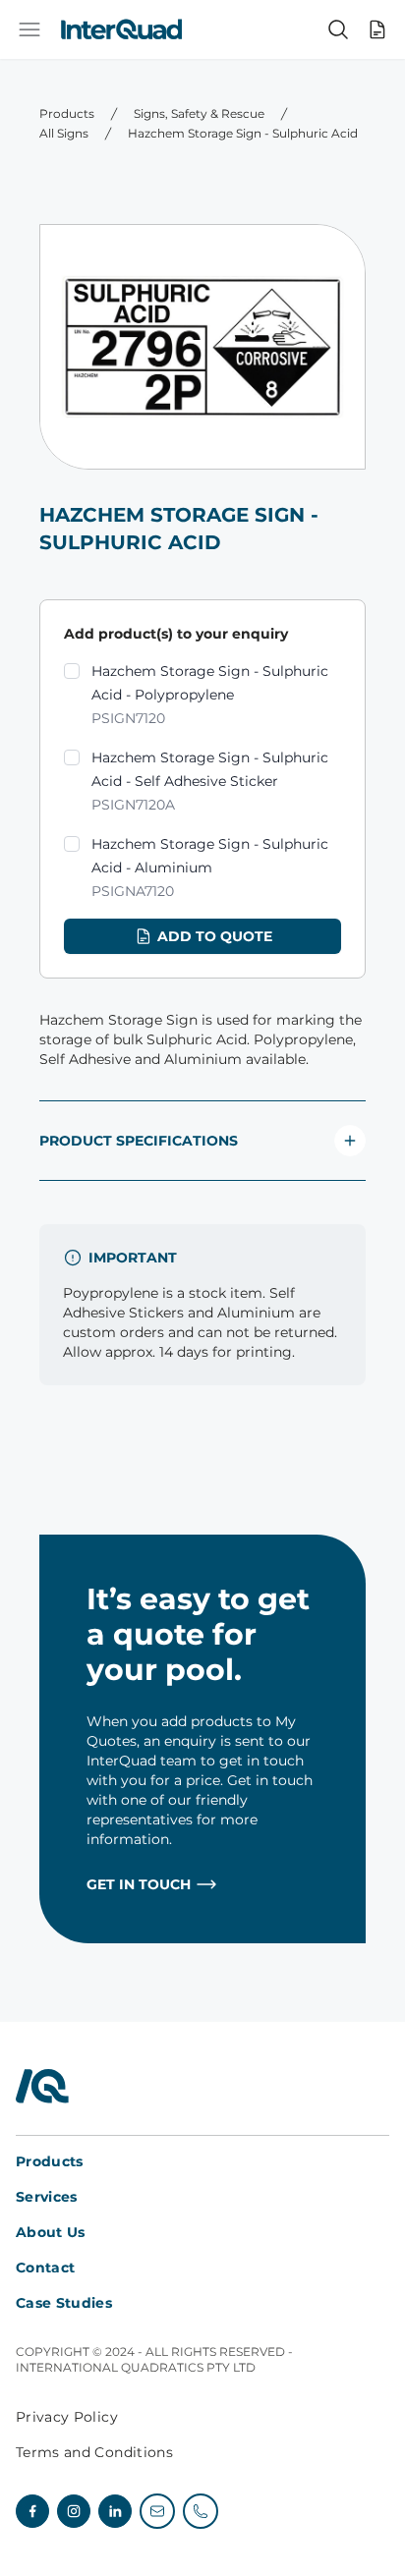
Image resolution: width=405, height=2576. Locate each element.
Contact (45, 2268)
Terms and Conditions (94, 2452)
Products (67, 113)
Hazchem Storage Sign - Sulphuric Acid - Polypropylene (210, 695)
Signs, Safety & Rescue (199, 113)
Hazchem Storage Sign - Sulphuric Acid (243, 133)
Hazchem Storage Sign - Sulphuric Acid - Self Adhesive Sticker (210, 781)
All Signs (64, 133)
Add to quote (215, 936)
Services (47, 2197)
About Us (51, 2232)
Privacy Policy (67, 2417)
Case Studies (64, 2303)
